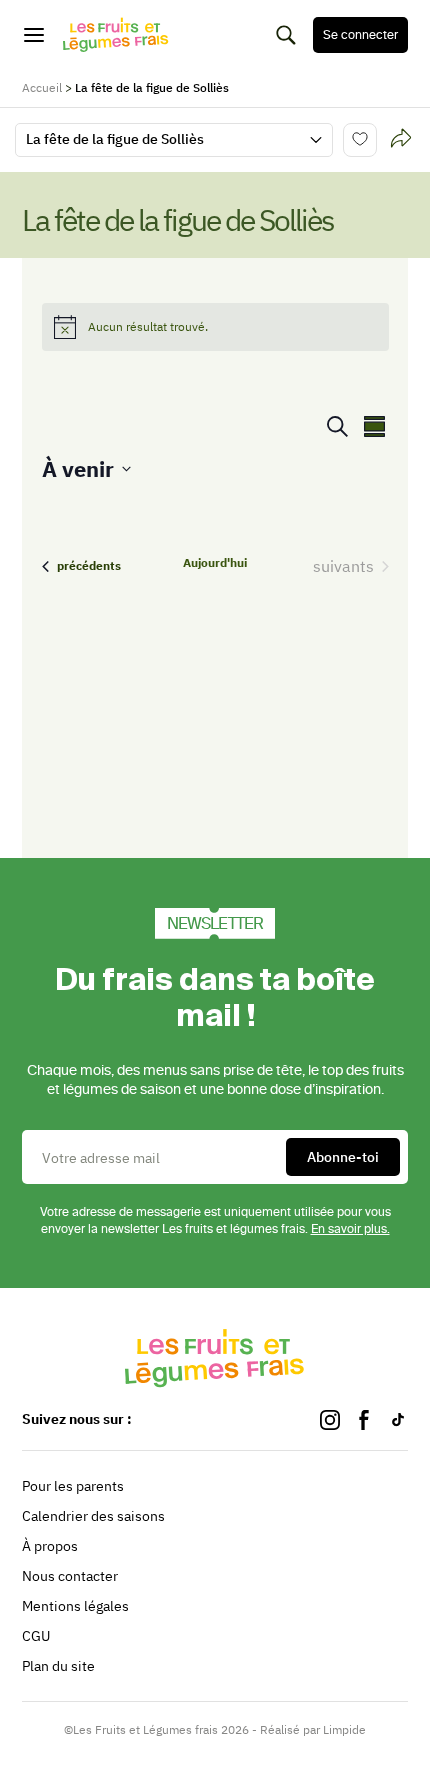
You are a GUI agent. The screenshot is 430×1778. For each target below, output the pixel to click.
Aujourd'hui (215, 562)
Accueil (42, 87)
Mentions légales (75, 1606)
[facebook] (364, 1420)
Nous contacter (70, 1576)
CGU (36, 1636)
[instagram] (330, 1420)
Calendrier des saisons (93, 1516)
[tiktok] (398, 1420)
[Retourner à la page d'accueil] (116, 35)
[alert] (215, 327)
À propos (50, 1546)
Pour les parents (73, 1486)
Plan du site (58, 1666)
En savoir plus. (350, 1229)
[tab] (401, 140)
